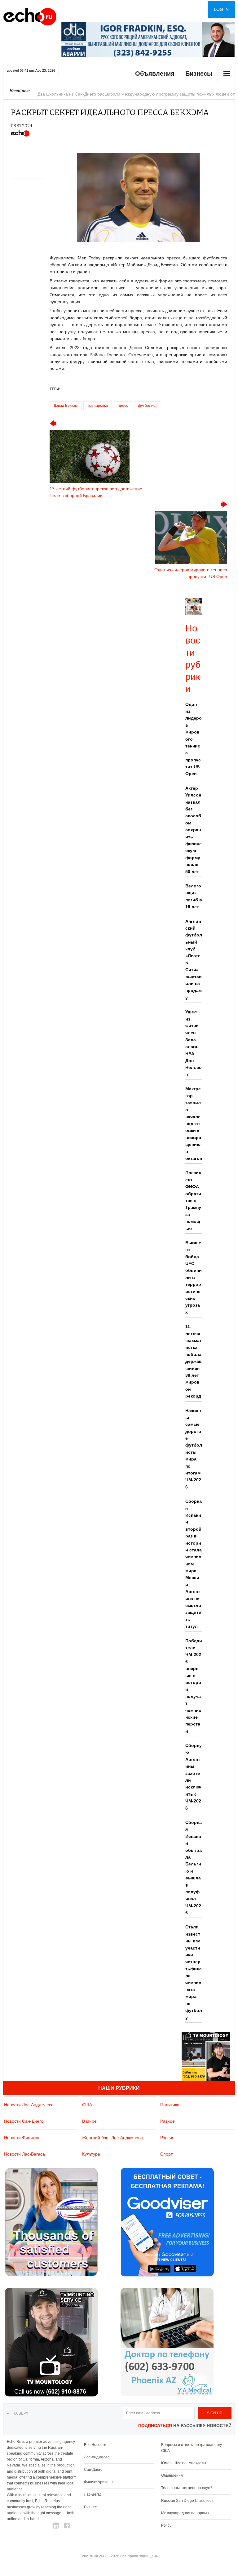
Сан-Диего (93, 2470)
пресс (123, 406)
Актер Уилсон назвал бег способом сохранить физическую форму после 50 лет (194, 830)
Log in (221, 9)
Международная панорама (185, 2513)
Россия (167, 2138)
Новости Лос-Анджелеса (29, 2105)
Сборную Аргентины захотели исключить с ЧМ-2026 (194, 1777)
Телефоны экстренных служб (187, 2488)
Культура (91, 2154)
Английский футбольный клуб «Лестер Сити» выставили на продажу (194, 959)
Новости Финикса (22, 2138)
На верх (20, 2413)
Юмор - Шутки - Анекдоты (184, 2463)
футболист (148, 406)
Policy (166, 2525)
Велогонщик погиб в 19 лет (194, 896)
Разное (167, 2121)
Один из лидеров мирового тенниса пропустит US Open (194, 739)
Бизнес (90, 2507)
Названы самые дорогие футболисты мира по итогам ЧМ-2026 (194, 1449)
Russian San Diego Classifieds (187, 2501)
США (87, 2105)
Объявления (155, 74)
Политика (170, 2105)
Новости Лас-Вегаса (24, 2154)
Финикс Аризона (98, 2482)
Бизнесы (199, 74)
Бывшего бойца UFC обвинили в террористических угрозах (194, 1277)
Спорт (166, 2154)
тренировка (98, 406)
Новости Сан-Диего (24, 2121)
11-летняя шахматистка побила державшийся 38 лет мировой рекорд (194, 1361)
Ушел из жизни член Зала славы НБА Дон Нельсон (194, 1043)
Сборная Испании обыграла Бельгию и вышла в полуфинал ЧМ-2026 (194, 1867)
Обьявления (172, 2475)
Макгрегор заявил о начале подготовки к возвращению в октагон (194, 1124)
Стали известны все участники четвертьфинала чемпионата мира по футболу (194, 1972)
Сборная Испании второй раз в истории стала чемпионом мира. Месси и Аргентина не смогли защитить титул (194, 1564)
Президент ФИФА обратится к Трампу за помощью (193, 1200)
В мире (89, 2121)
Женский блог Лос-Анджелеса (112, 2138)
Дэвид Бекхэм (66, 406)
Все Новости (95, 2445)
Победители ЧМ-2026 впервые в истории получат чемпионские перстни (194, 1686)
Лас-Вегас (93, 2494)
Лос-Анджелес (97, 2457)
